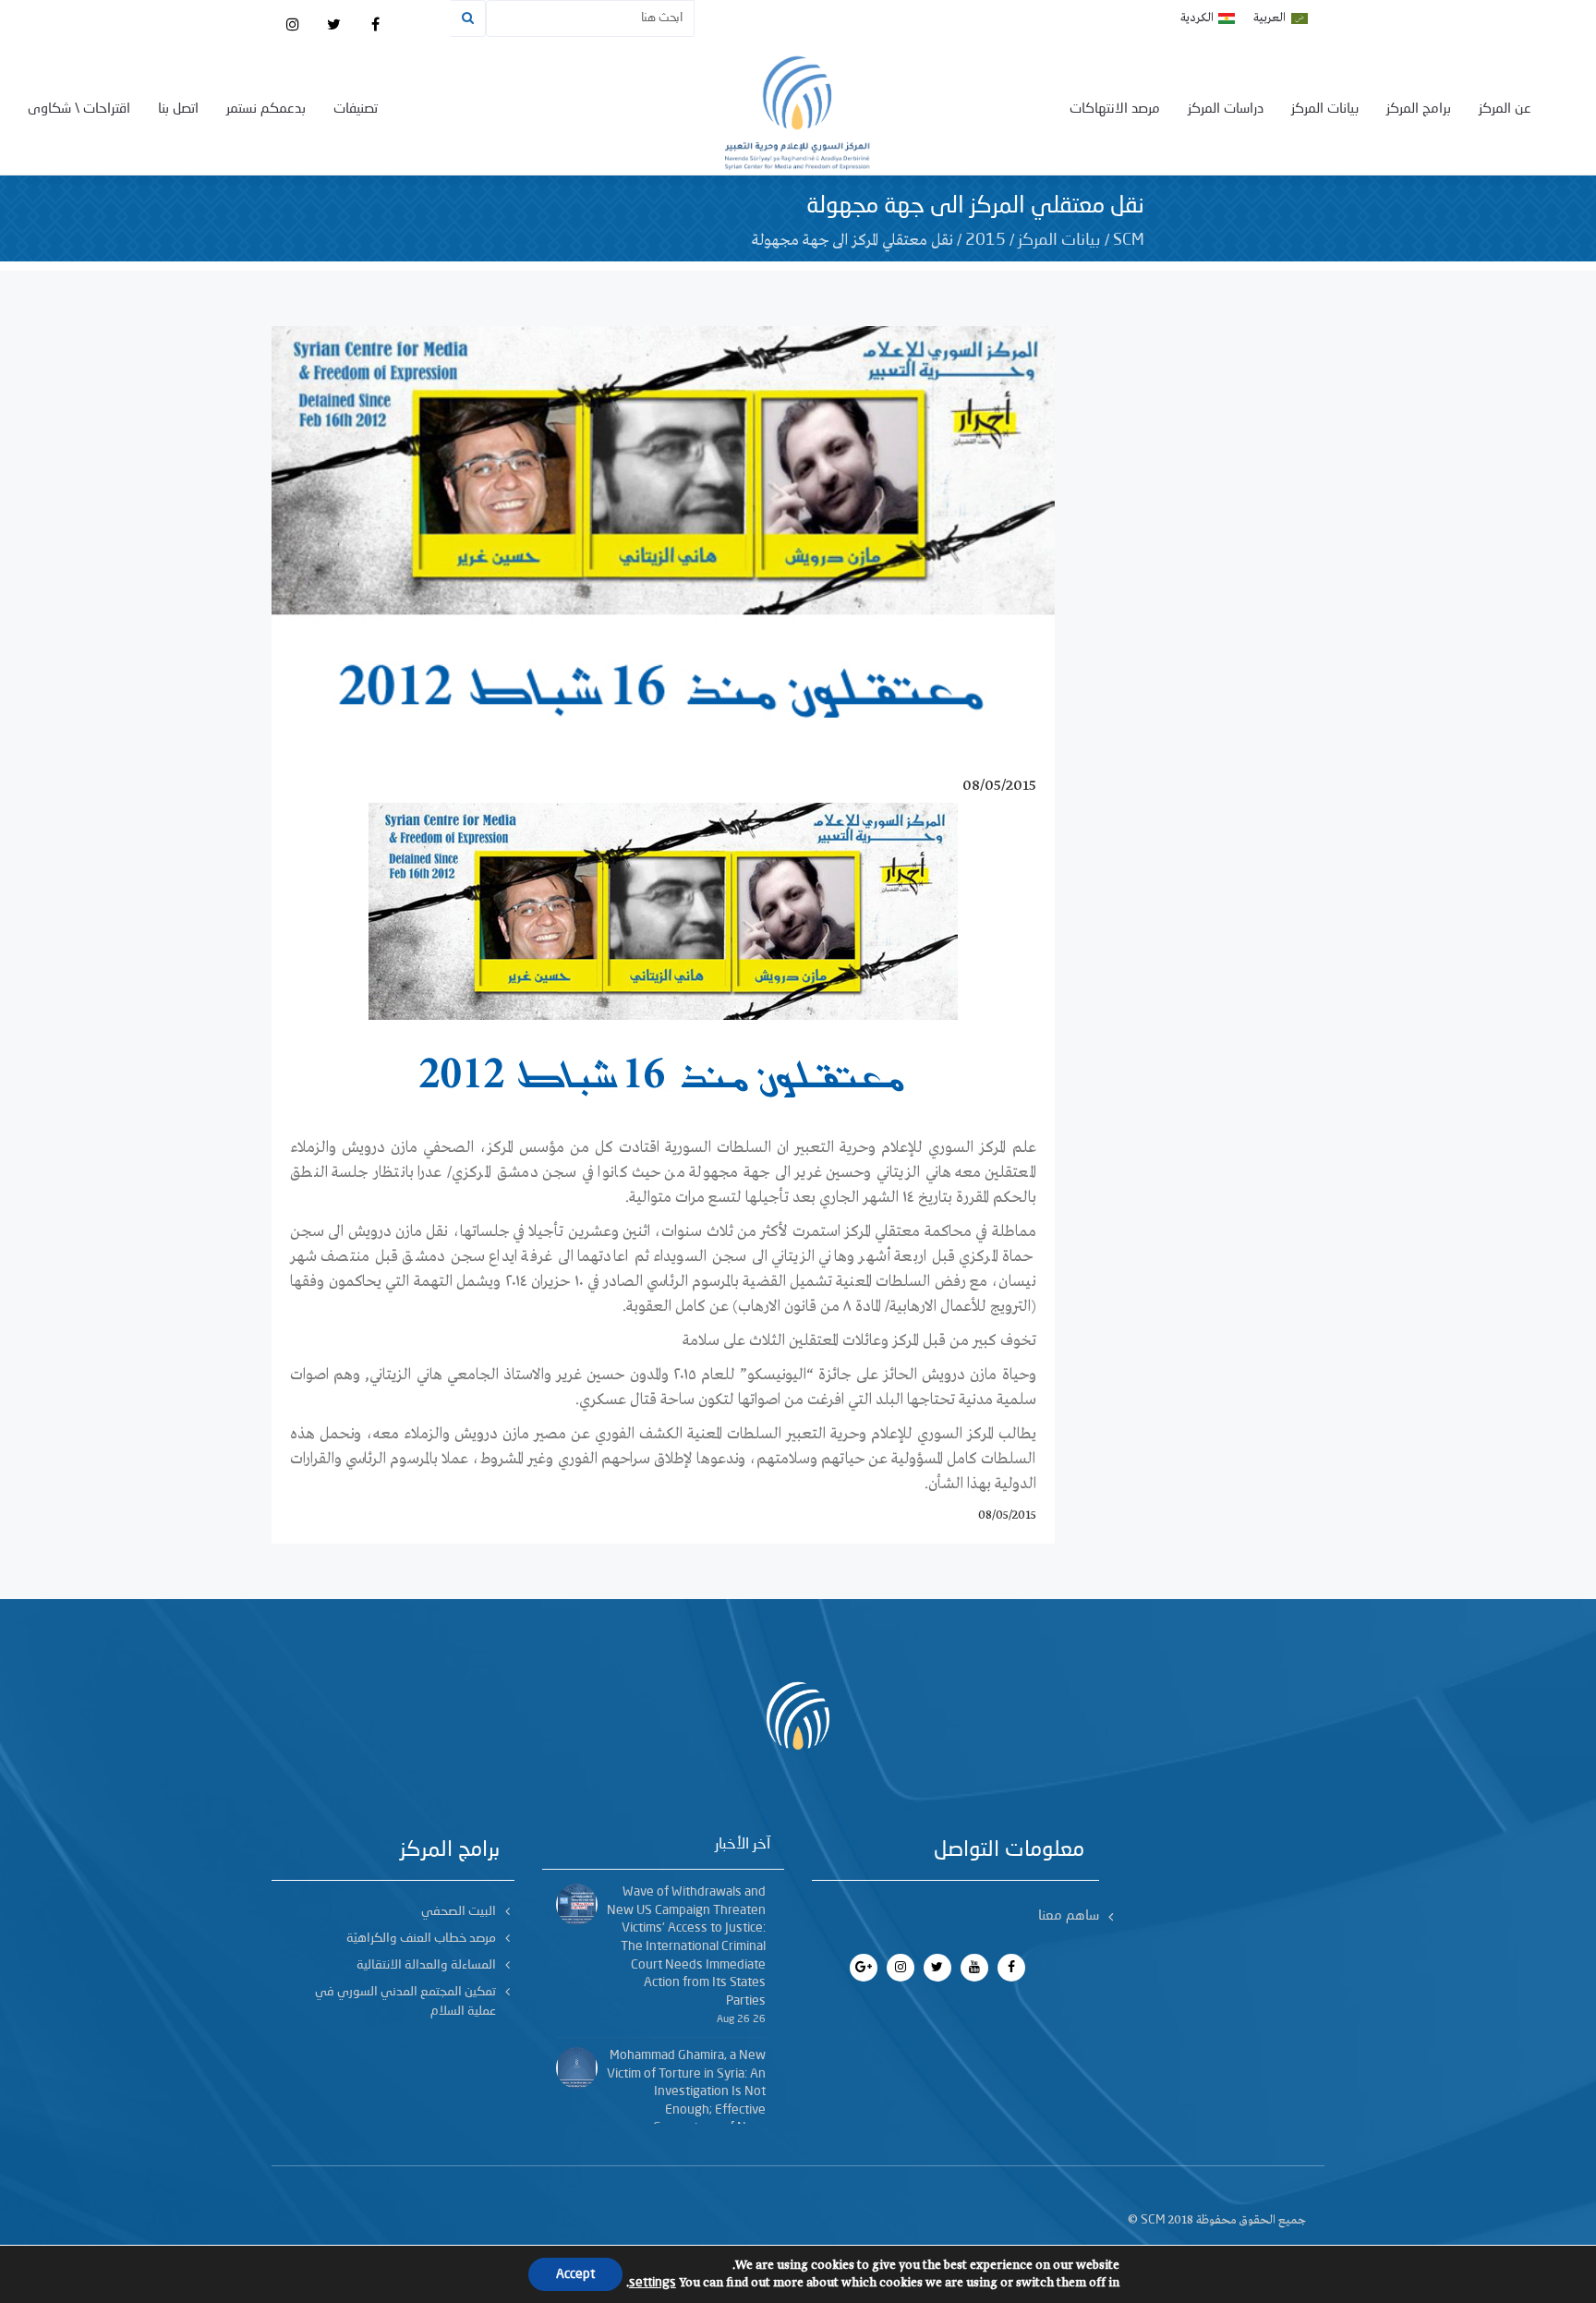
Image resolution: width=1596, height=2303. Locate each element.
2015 (985, 240)
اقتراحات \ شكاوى (79, 109)
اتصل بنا (178, 109)
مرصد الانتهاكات (1115, 109)
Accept (575, 2274)
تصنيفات (356, 109)
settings (653, 2283)
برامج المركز (1419, 109)
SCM (1129, 240)
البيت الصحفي (459, 1911)
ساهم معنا (1069, 1916)
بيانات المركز (1325, 109)
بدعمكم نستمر (266, 109)
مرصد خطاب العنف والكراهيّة (421, 1938)
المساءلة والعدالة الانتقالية (426, 1965)
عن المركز (1505, 109)
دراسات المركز (1226, 109)
